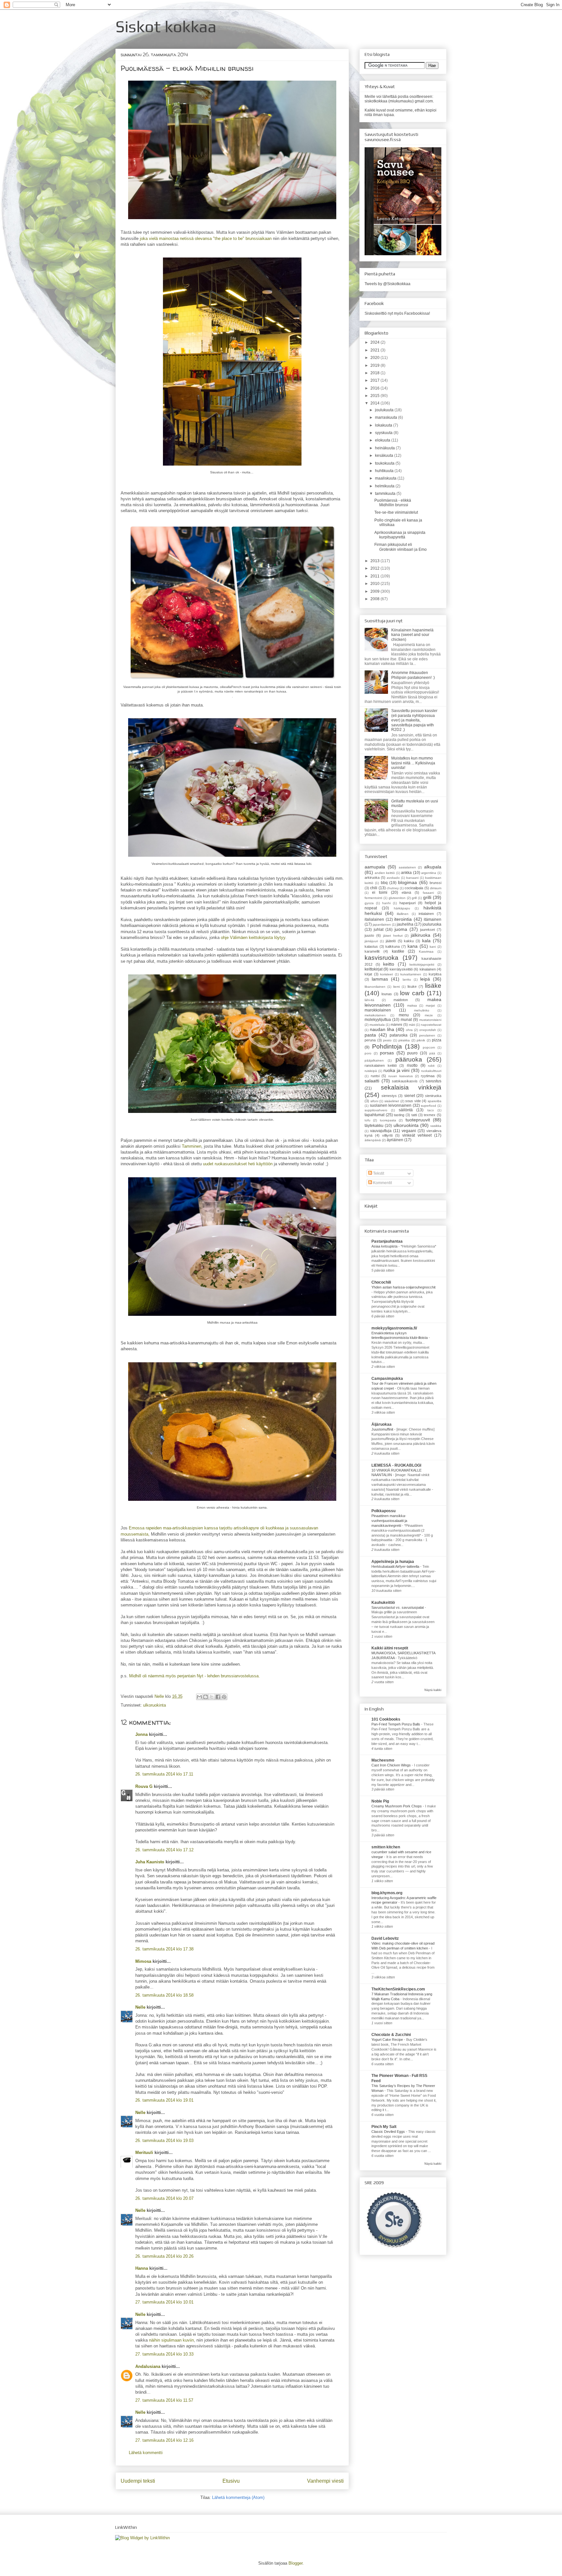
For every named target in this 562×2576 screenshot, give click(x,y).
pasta (370, 1035)
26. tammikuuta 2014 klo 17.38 (164, 1949)
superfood (428, 1106)
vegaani (409, 1131)
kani (433, 947)
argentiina (429, 873)
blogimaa (408, 882)
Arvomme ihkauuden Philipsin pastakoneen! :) (413, 675)
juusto (369, 935)
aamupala (375, 867)
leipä (425, 979)
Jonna (141, 1734)
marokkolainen (378, 1010)
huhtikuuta (385, 471)
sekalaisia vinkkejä (411, 1087)
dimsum (436, 888)
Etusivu (231, 2481)
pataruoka (399, 1035)
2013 (375, 561)
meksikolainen (375, 1015)
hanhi (386, 903)
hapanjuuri (408, 903)
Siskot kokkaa (166, 26)
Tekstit (378, 1173)
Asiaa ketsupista (385, 1246)
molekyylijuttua (378, 1020)
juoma (401, 929)
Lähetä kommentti (146, 2453)
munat (406, 1020)
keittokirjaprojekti (422, 964)
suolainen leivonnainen (391, 1105)
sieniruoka (433, 1096)
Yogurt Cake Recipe (388, 2040)
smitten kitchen (386, 1847)
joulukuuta (385, 410)
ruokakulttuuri (431, 1071)
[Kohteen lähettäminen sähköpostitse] (199, 1697)
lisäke (433, 986)
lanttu (407, 979)
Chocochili (381, 1282)
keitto (389, 964)
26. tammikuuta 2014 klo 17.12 (164, 1850)
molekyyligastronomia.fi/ (394, 1328)
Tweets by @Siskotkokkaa (388, 284)
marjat (430, 1005)
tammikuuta (386, 494)
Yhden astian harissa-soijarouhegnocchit (403, 1287)
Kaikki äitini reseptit (390, 1648)
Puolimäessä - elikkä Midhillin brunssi (393, 503)
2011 (375, 576)
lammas (380, 979)
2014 (375, 403)
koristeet (387, 974)
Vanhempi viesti (325, 2481)
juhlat (379, 930)
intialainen (426, 914)
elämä (406, 892)
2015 (375, 396)
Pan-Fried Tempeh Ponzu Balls (396, 1724)
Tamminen (192, 1146)
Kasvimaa (426, 951)
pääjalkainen (374, 1060)
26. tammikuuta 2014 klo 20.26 (164, 2256)
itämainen (433, 919)
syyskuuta (384, 433)
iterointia (403, 919)
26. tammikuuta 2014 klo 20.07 (164, 2198)
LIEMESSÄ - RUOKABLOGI (396, 1465)
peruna (370, 1040)
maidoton (401, 1000)
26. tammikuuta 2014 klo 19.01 (164, 2100)
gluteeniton (397, 898)
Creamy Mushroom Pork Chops (397, 1806)
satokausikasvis (405, 1081)
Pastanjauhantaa (387, 1241)
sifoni (374, 1101)
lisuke (412, 986)
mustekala (377, 1025)
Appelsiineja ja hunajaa (393, 1562)
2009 (375, 591)
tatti (414, 1115)
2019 (375, 365)
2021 (375, 350)
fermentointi (373, 898)
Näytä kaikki (433, 1690)
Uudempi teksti (138, 2481)
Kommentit (382, 1183)
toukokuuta (385, 463)
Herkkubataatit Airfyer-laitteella (396, 1566)
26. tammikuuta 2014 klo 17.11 (164, 1774)
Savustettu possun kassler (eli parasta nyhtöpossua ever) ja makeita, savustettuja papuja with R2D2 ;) (414, 720)
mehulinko (422, 1010)
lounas (387, 994)
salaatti (372, 1081)
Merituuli (144, 2153)
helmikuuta (385, 486)
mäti (412, 1025)
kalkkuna (393, 946)
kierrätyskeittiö (401, 969)
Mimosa (143, 1961)
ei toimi (380, 892)
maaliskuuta (386, 478)
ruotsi (375, 1076)
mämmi (396, 1024)
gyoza (369, 903)
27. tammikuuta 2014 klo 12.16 (164, 2440)
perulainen (427, 1035)
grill (414, 898)
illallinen (403, 914)
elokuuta (383, 440)
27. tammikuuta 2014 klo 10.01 (164, 2302)
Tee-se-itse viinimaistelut (396, 512)
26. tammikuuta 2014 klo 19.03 (164, 2140)
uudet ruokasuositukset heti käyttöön (238, 1164)
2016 (375, 388)
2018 (375, 373)
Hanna (142, 2268)
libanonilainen (375, 987)
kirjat (368, 974)
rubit (431, 1066)
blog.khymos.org (387, 1893)
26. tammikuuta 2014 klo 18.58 (164, 1995)
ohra (409, 1030)
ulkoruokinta (154, 1705)
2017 (375, 380)
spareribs (435, 1101)
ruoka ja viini (397, 1070)
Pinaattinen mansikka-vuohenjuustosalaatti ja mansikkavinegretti (389, 1521)
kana (413, 946)
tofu (368, 1120)
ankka (406, 873)
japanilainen (382, 925)
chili (374, 888)
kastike (398, 951)
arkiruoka (372, 878)
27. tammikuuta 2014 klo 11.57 (164, 2400)
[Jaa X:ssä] (212, 1697)
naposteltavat (431, 1025)
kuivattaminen (411, 974)
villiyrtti (387, 1135)
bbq (384, 883)
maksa (412, 1005)
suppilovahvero (376, 1110)
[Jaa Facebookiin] (218, 1697)
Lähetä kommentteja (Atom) (238, 2497)
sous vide (413, 1101)
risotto (412, 1065)
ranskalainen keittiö (381, 1065)
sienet (410, 1096)
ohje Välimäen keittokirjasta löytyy (253, 938)
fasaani (428, 893)
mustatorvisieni (430, 1020)
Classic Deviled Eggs (389, 2132)
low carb (412, 993)
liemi (396, 987)
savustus (434, 1081)
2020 (375, 358)
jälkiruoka (421, 935)
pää (432, 1053)
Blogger (295, 2563)
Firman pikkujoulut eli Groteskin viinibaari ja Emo (401, 547)
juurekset (428, 930)
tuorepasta (388, 1120)
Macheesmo (383, 1760)
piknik (421, 1040)
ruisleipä (371, 1071)
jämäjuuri (371, 941)
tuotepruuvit (418, 1120)
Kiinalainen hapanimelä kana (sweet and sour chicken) (412, 635)
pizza (437, 1040)
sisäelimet (392, 1101)
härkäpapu (402, 908)
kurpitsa (435, 974)
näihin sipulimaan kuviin (171, 2340)
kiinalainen (428, 969)
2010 (375, 584)
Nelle (160, 1696)
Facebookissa (417, 313)
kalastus (371, 946)
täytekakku (374, 1126)
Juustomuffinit (383, 1429)
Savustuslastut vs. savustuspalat (398, 1607)
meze (429, 1015)
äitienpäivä (373, 1140)
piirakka (404, 1040)
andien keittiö (385, 873)
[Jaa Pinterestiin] (224, 1697)
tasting (399, 1115)
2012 (375, 568)
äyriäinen (395, 1140)
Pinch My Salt (384, 2127)
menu (404, 1015)
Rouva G (144, 1786)
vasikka (436, 1126)
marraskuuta (387, 417)
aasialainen (407, 867)
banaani (412, 878)
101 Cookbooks (386, 1719)
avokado (393, 878)
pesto (387, 1040)
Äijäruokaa (381, 1424)
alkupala (433, 867)
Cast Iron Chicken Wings (392, 1765)
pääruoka (409, 1059)
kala (426, 941)
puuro (412, 1053)
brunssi (435, 883)
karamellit (372, 951)
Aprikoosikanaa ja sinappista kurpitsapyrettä (400, 535)
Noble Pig (380, 1801)
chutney (393, 888)
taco (431, 1110)
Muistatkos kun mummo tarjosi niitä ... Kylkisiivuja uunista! (413, 763)
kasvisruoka (381, 958)
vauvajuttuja (381, 1131)
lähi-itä (369, 1000)
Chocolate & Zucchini (391, 2035)
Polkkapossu (383, 1511)
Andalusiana (148, 2366)
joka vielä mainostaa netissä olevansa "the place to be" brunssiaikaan (206, 238)
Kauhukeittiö (383, 1603)
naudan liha (382, 1029)
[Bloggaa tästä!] (206, 1697)
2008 (375, 599)
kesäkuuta (385, 456)
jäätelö (391, 941)
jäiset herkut (393, 936)
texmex (430, 1115)
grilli (427, 897)
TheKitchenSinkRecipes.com (398, 1989)
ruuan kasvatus (401, 1076)
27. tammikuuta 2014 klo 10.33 (164, 2354)
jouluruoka (432, 924)
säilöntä (406, 1110)
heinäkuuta (385, 448)
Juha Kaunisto (150, 1862)
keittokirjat (374, 969)
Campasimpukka (387, 1379)
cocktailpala (414, 888)
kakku (409, 941)
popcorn (429, 1047)
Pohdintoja (387, 1046)
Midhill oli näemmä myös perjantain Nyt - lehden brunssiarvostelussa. (194, 1676)
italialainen (374, 919)
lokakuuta (384, 425)
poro (368, 1053)
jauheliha (405, 924)
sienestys (389, 1096)
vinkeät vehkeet (417, 1135)
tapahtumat (375, 1115)
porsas (387, 1053)
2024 (375, 342)
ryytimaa (428, 1076)
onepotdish (428, 1030)
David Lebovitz (385, 1938)
